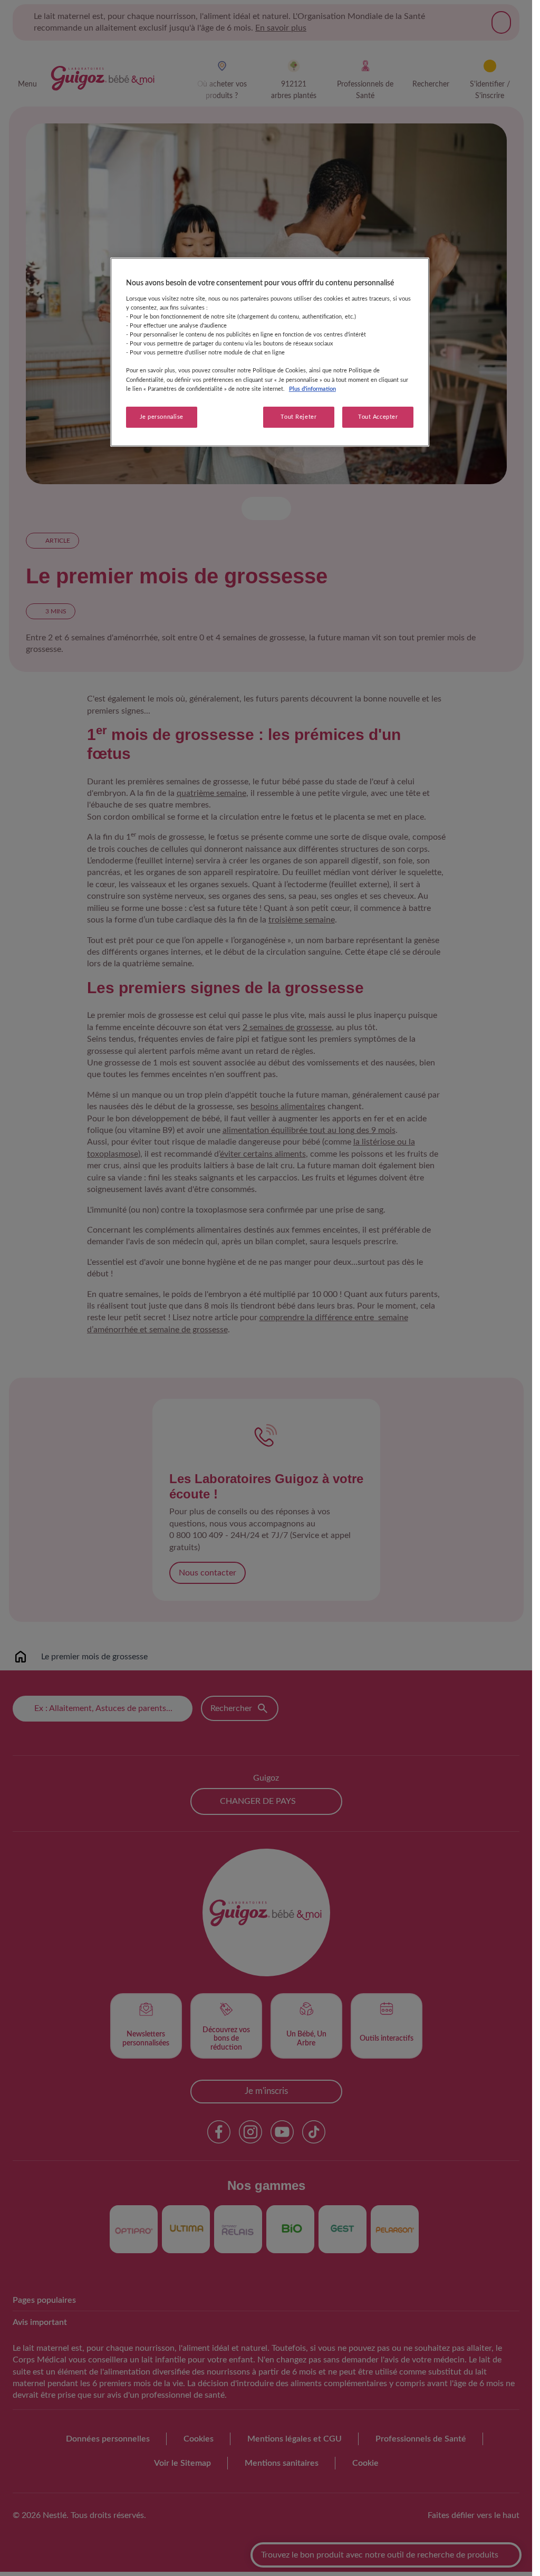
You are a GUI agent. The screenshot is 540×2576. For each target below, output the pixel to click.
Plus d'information (312, 389)
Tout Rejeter (298, 417)
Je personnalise (162, 417)
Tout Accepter (378, 417)
